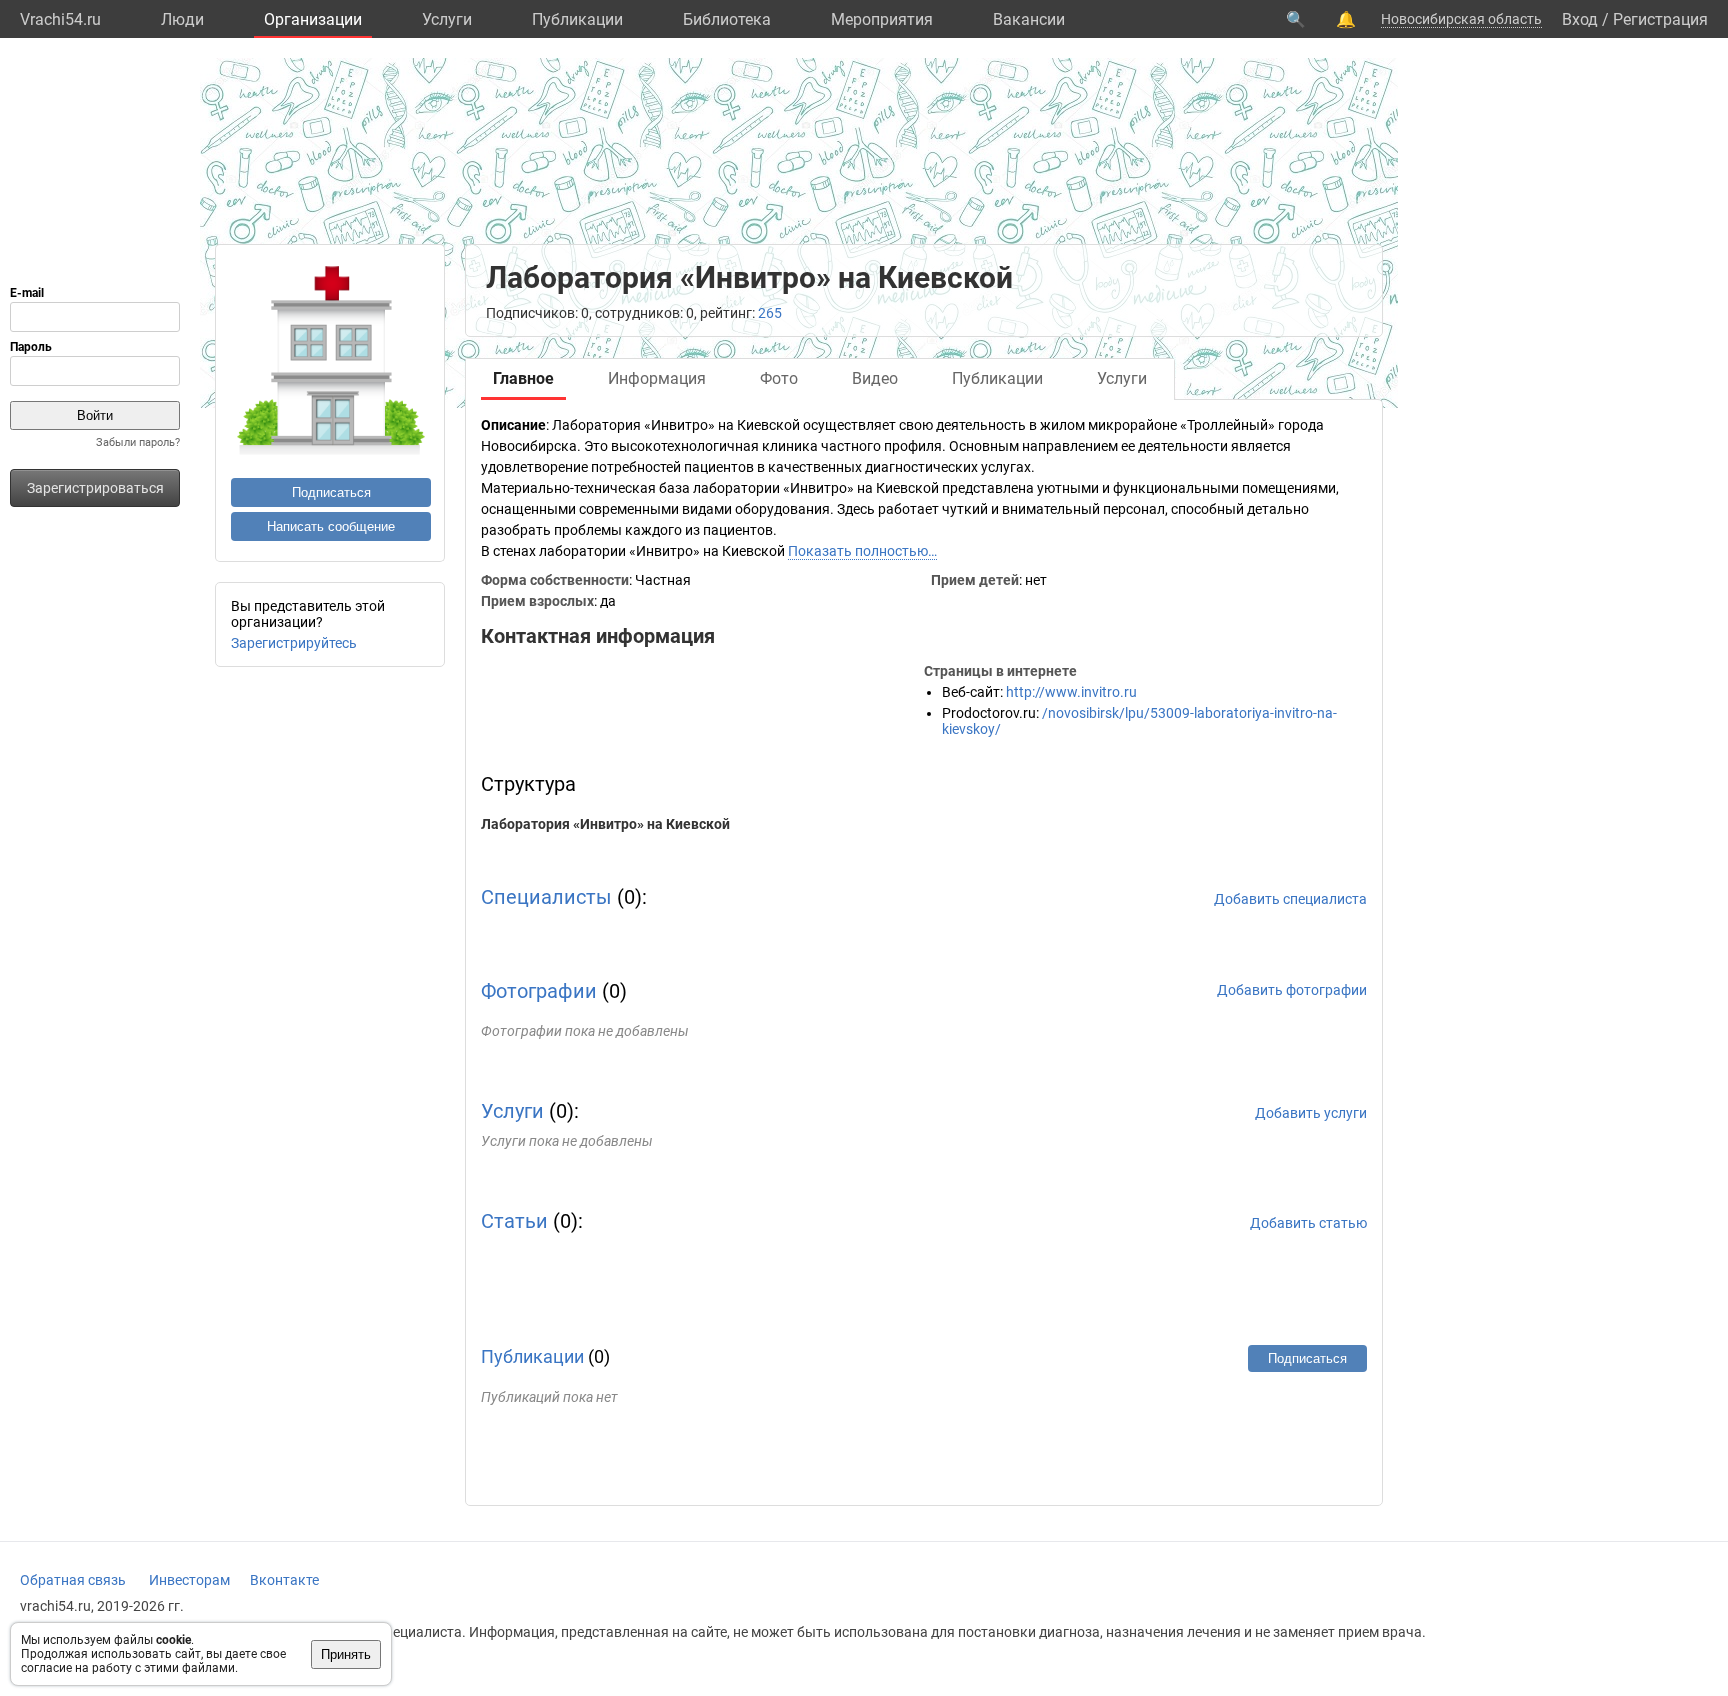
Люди (182, 19)
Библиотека (727, 19)
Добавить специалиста (1290, 899)
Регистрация (1660, 19)
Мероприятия (882, 19)
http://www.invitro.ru (1071, 692)
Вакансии (1029, 19)
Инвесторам (189, 1580)
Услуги (447, 19)
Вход (1580, 19)
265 (770, 313)
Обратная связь (73, 1580)
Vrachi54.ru (60, 19)
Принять (346, 1654)
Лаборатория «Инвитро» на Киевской (605, 824)
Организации (313, 19)
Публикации (577, 19)
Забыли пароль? (138, 442)
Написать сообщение (331, 526)
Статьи (514, 1221)
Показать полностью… (862, 551)
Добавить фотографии (1292, 990)
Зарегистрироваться (95, 488)
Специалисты (546, 897)
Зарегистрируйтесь (294, 643)
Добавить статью (1308, 1223)
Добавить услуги (1311, 1113)
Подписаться (331, 492)
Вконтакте (284, 1580)
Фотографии (539, 991)
